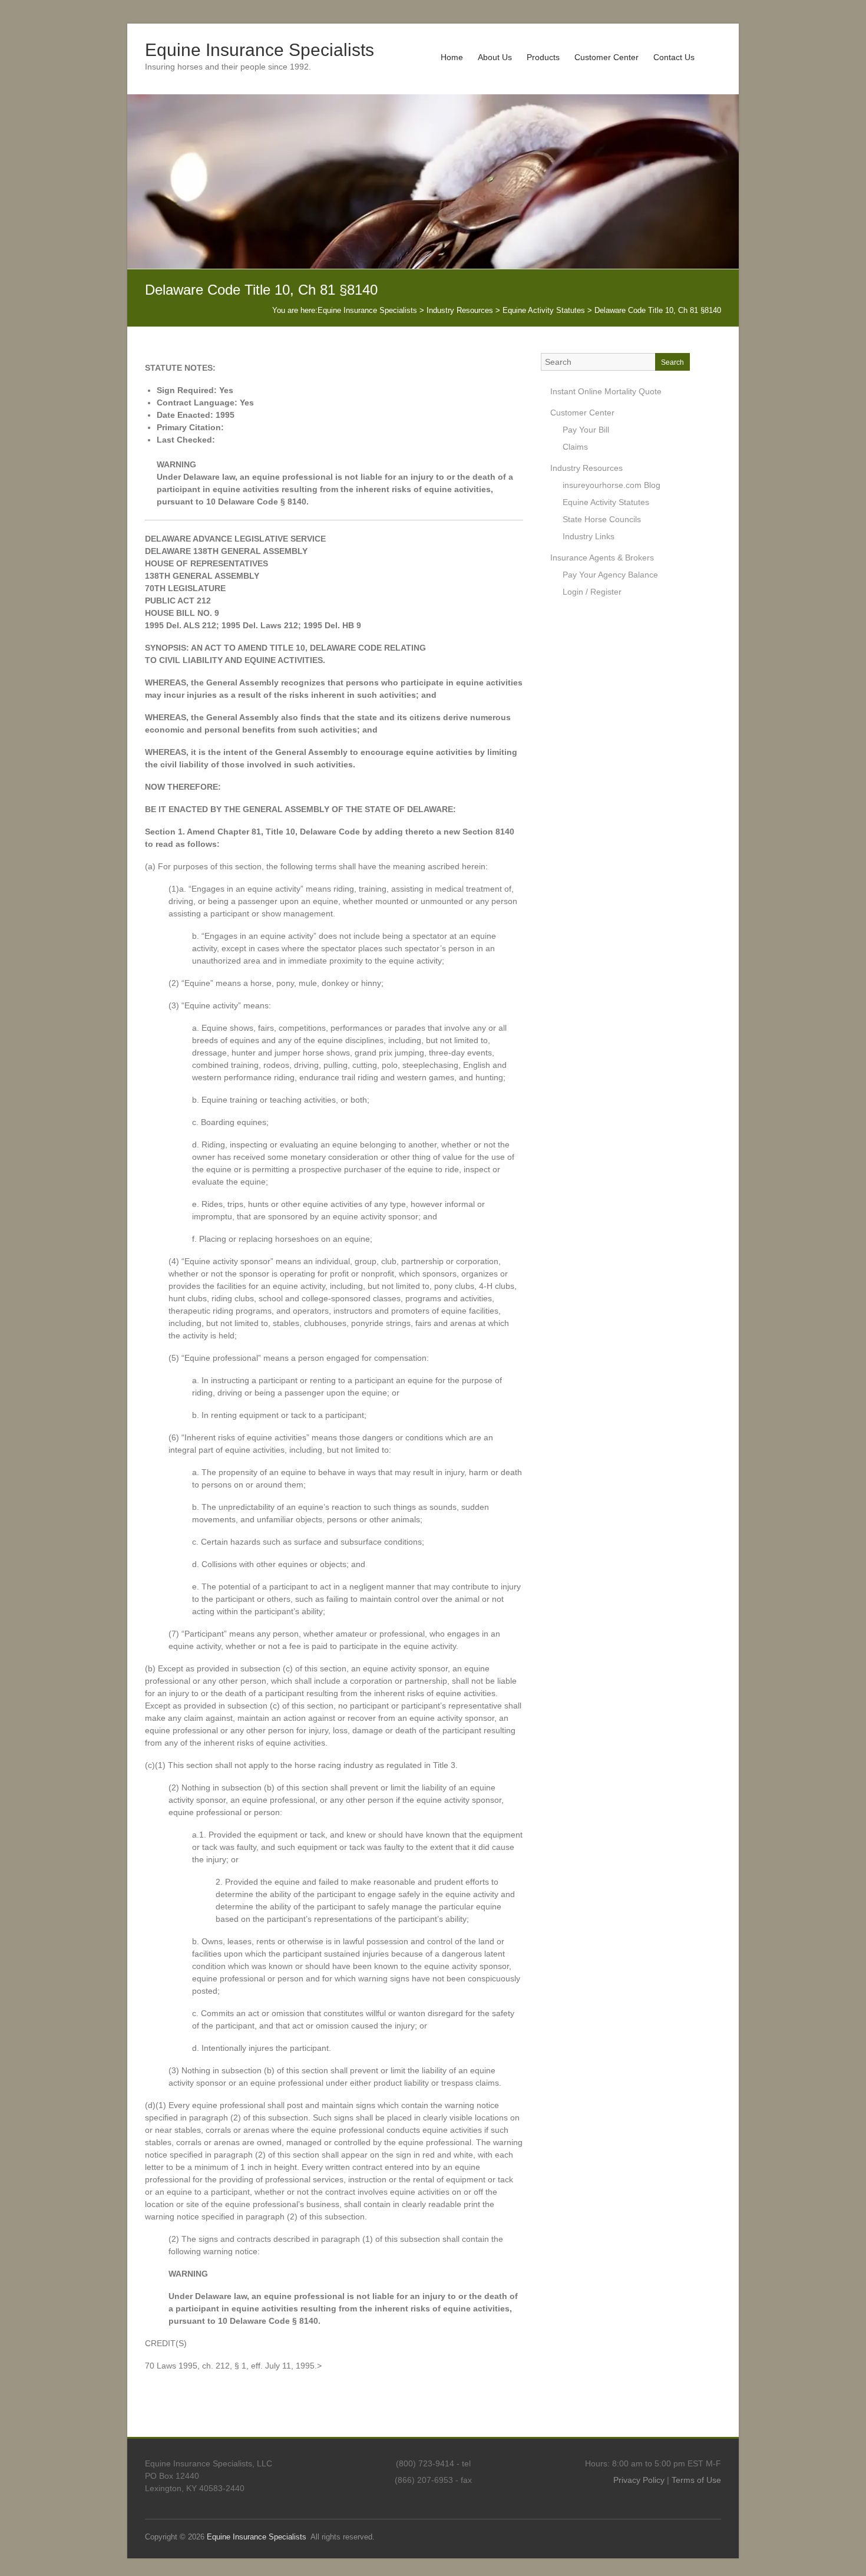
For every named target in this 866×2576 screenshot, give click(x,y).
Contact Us (674, 57)
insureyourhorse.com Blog (612, 485)
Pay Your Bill (586, 430)
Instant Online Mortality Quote (606, 391)
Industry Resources (586, 468)
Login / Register (592, 592)
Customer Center (606, 57)
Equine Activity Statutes (606, 502)
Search (672, 362)
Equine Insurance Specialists (260, 50)
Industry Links (589, 536)
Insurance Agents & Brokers (602, 558)
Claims (575, 447)
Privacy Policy (639, 2480)
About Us (495, 57)
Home (452, 57)
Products (543, 57)
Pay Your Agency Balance (610, 575)
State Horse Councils (602, 519)
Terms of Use (696, 2480)
